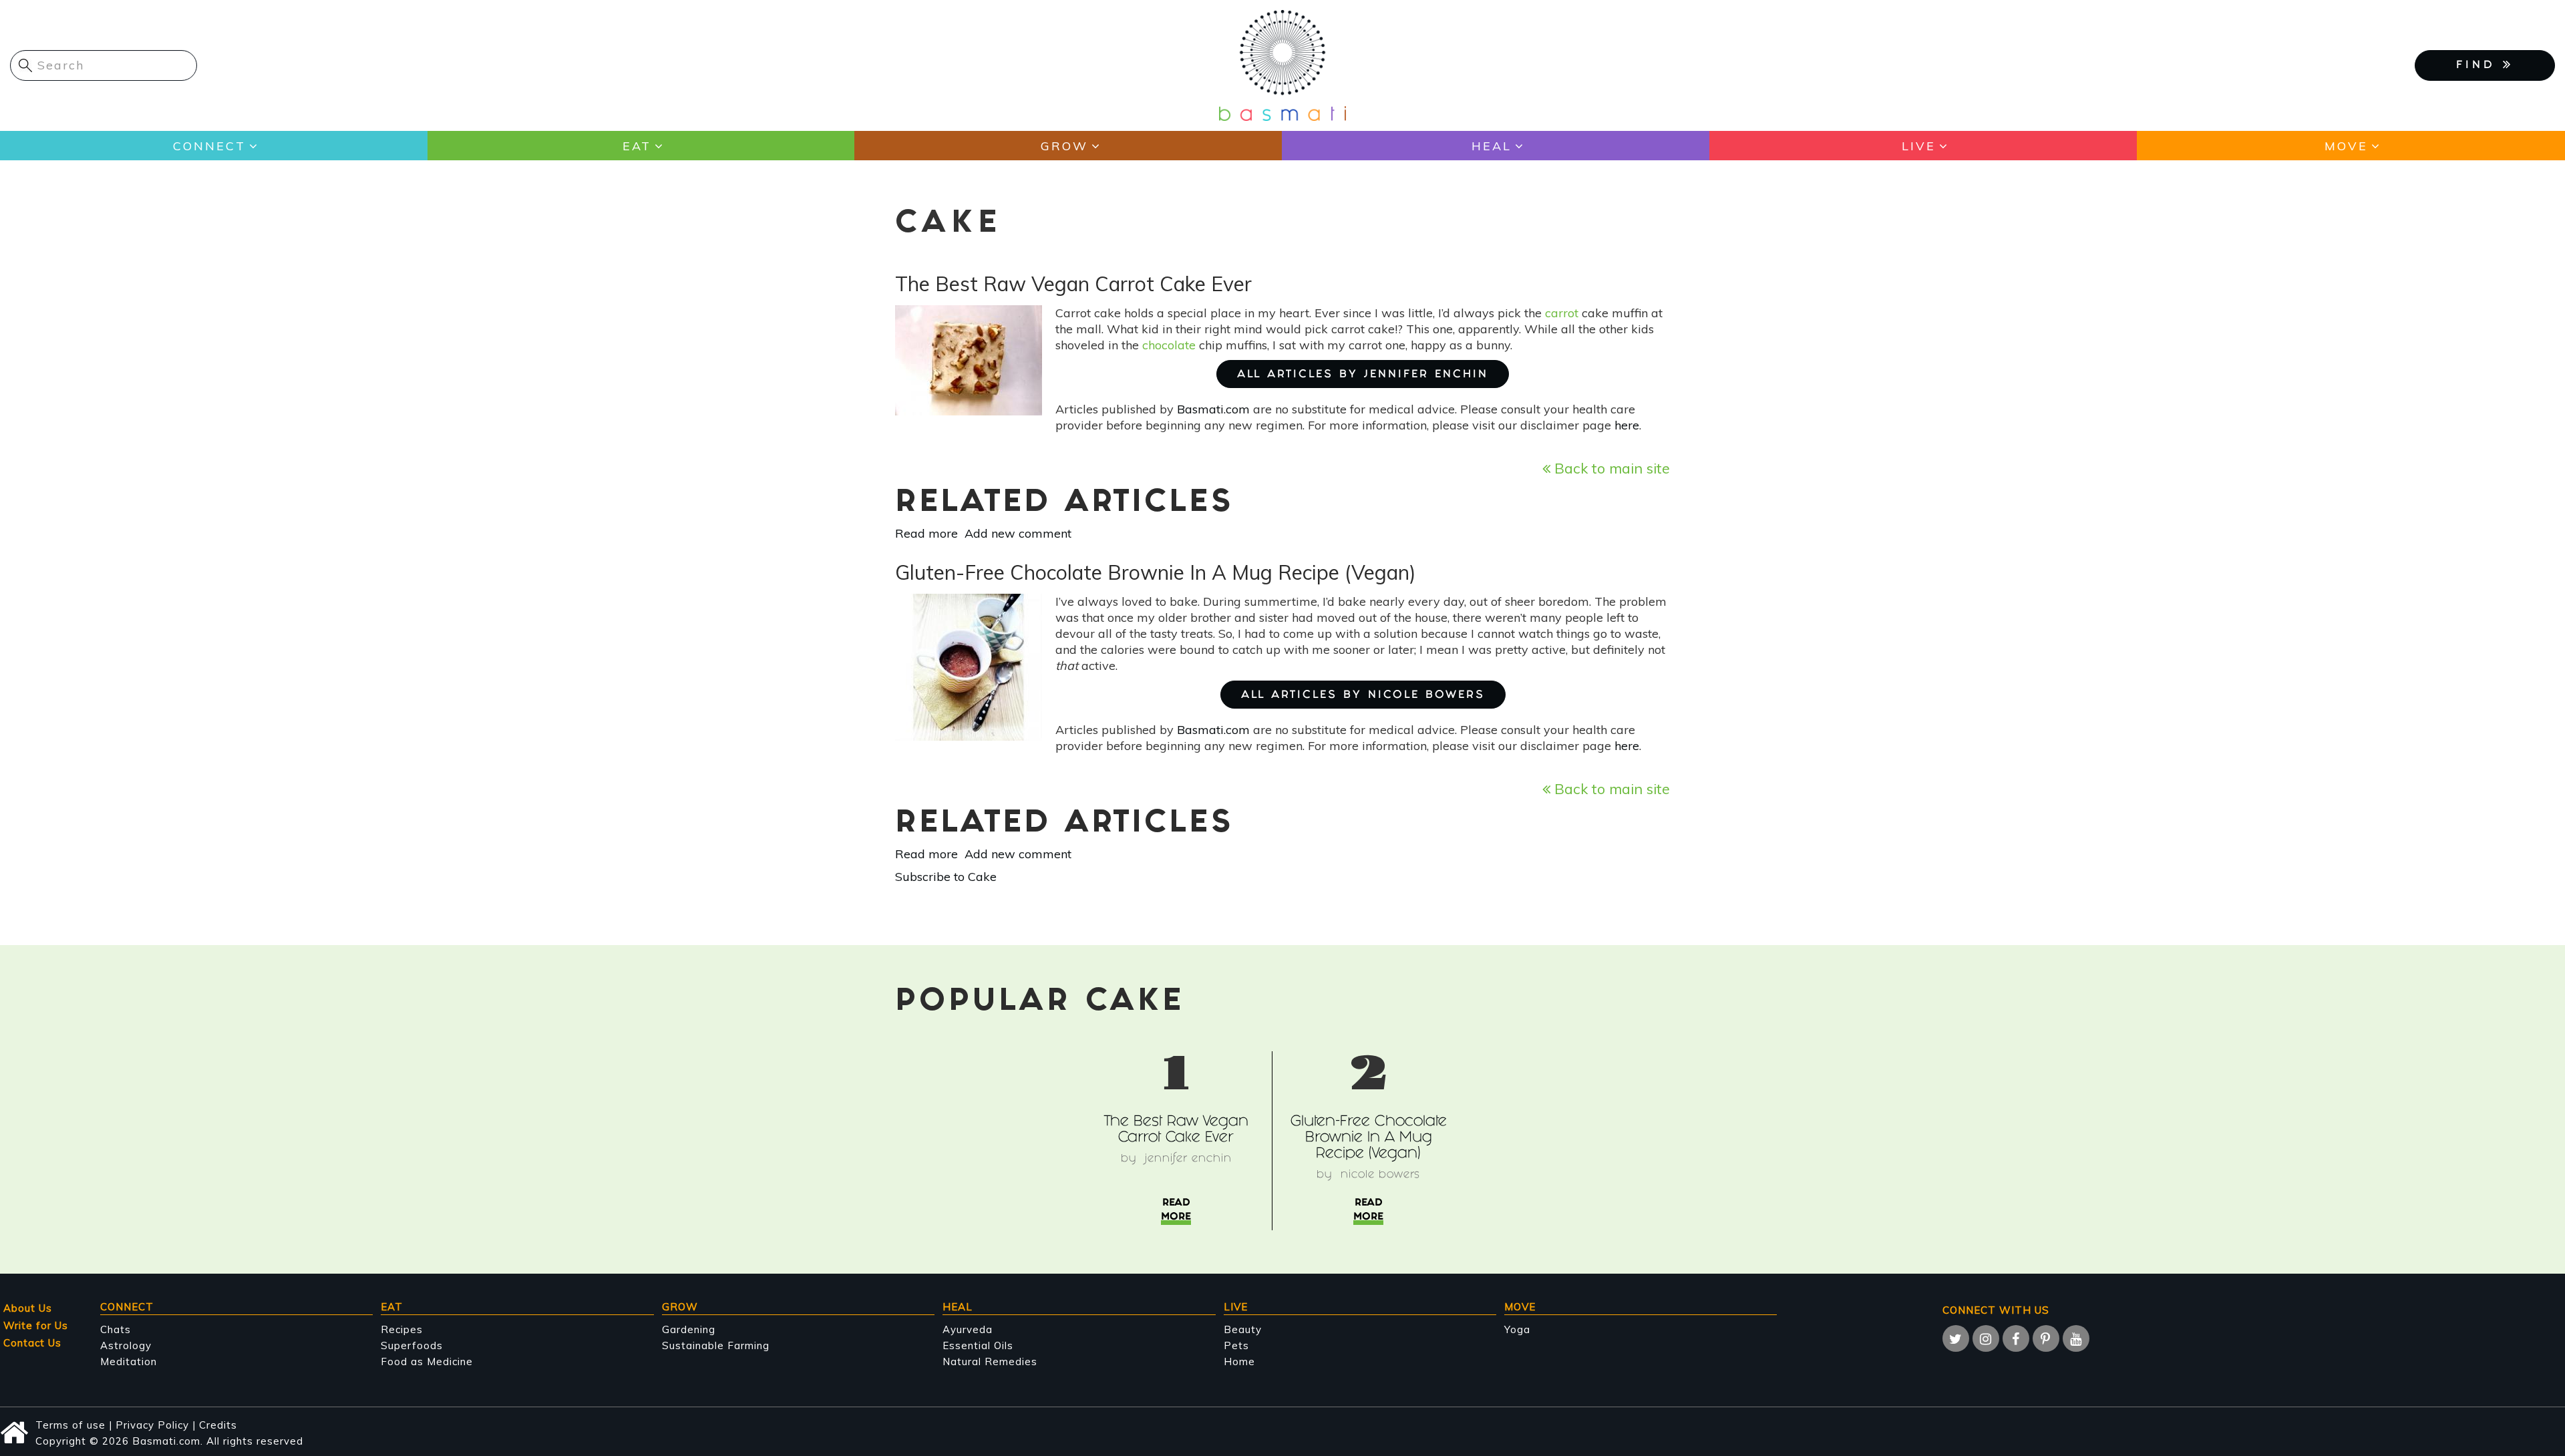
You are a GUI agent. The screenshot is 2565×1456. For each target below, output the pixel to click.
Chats (116, 1329)
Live (1919, 146)
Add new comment (1018, 533)
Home (1239, 1361)
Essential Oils (978, 1345)
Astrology (126, 1345)
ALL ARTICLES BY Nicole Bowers (1363, 696)
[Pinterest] (2046, 1338)
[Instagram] (1986, 1338)
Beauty (1243, 1329)
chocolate (1169, 345)
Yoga (1517, 1329)
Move (2346, 146)
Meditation (129, 1361)
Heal (1492, 146)
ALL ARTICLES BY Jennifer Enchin (1363, 375)
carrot (1563, 313)
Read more (926, 533)
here (1627, 425)
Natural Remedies (990, 1361)
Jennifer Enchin (1188, 1159)
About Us (28, 1308)
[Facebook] (2016, 1338)
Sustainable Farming (716, 1345)
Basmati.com (1213, 409)
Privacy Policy (152, 1425)
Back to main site (1610, 468)
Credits (218, 1425)
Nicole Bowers (1380, 1175)
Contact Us (32, 1343)
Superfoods (412, 1345)
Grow (1064, 146)
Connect (209, 146)
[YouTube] (2076, 1338)
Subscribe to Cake (946, 877)
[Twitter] (1956, 1338)
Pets (1236, 1345)
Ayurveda (968, 1329)
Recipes (402, 1329)
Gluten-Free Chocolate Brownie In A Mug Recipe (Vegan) (1369, 1138)
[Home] (1282, 64)
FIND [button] (2479, 66)
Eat (637, 146)
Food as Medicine (427, 1361)
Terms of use (70, 1425)
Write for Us (36, 1325)
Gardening (689, 1329)
